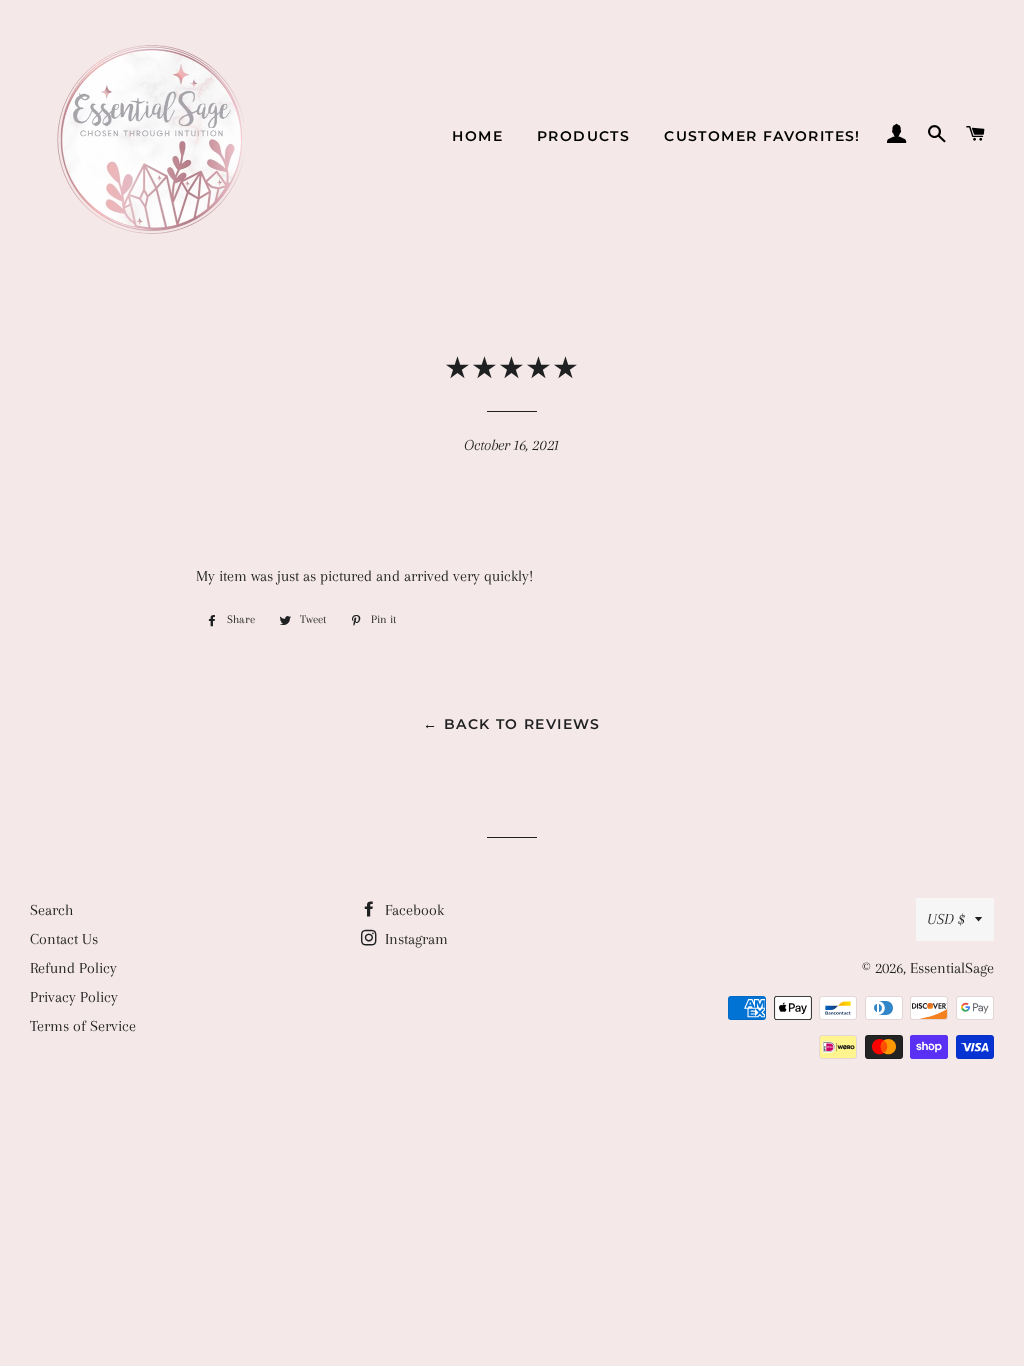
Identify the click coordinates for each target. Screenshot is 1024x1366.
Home (477, 136)
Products (583, 136)
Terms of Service (83, 1026)
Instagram (414, 939)
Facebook (412, 910)
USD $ (946, 919)
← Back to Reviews (512, 724)
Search (51, 910)
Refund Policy (73, 968)
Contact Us (64, 939)
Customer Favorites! (762, 136)
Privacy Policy (74, 997)
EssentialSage (952, 968)
